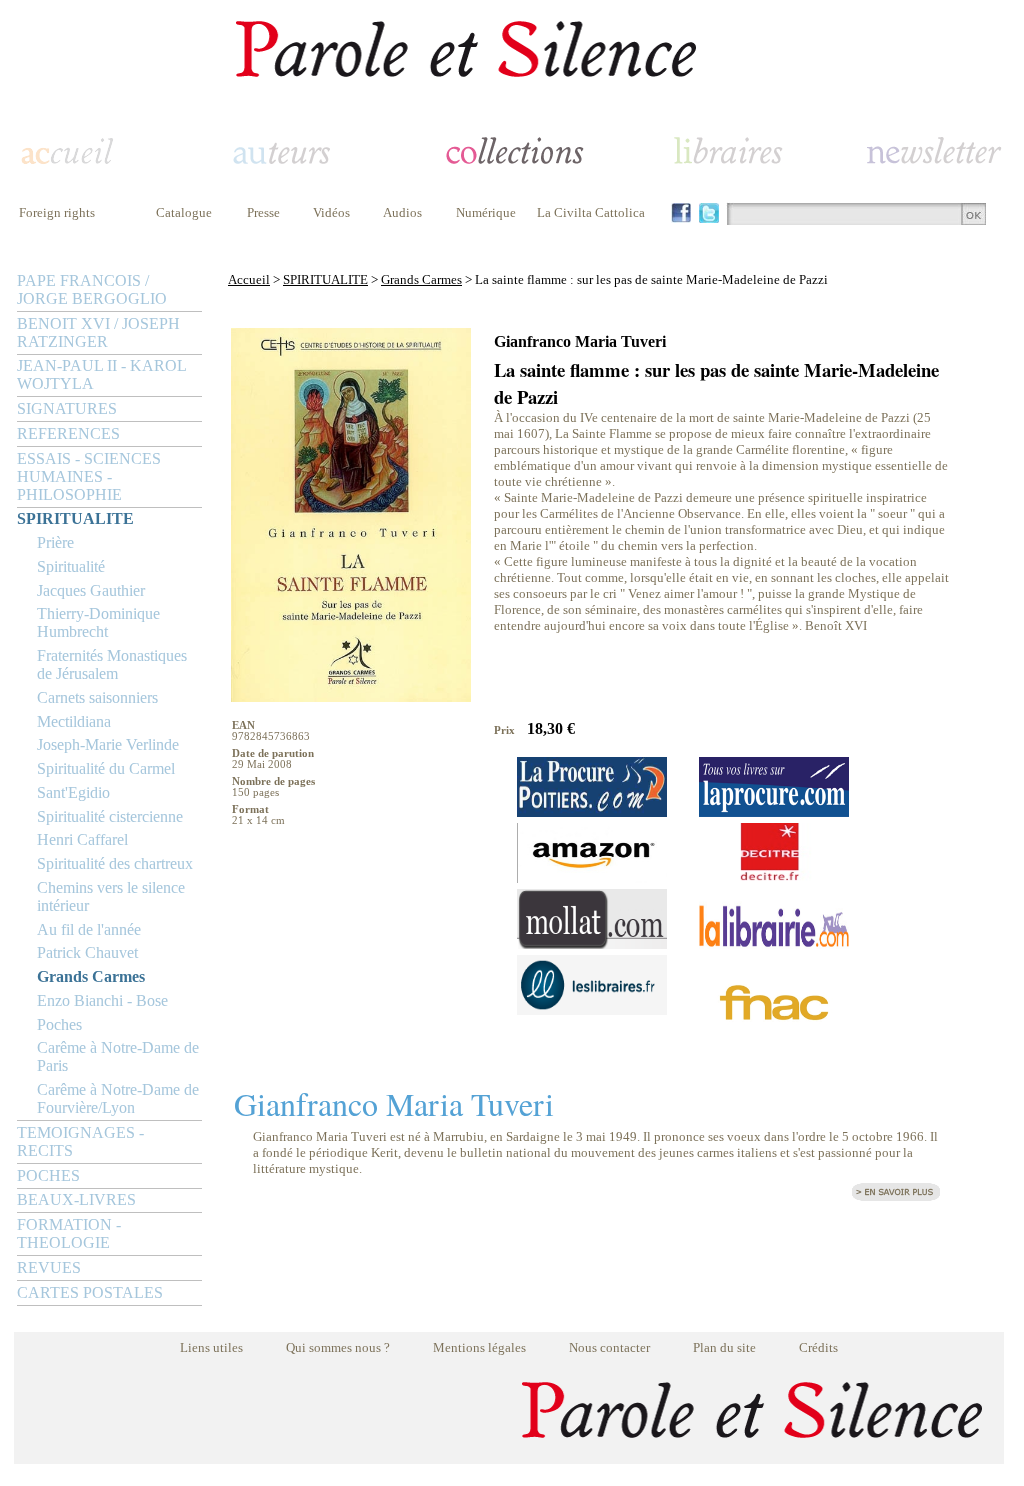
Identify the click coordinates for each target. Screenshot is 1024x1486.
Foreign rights (57, 212)
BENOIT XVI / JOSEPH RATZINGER (98, 332)
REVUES (49, 1267)
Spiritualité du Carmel (106, 768)
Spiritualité (71, 566)
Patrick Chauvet (87, 952)
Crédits (818, 1347)
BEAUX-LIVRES (76, 1199)
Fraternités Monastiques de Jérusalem (112, 664)
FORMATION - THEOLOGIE (69, 1233)
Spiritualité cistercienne (110, 816)
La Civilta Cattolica (591, 212)
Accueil (249, 279)
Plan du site (724, 1347)
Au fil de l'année (89, 929)
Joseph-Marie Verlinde (108, 744)
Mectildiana (74, 721)
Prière (55, 542)
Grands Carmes (91, 976)
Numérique (486, 212)
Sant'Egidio (73, 792)
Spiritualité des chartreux (115, 863)
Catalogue (184, 212)
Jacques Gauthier (91, 590)
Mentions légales (479, 1347)
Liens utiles (211, 1347)
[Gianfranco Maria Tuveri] (896, 1197)
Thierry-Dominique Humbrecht (98, 622)
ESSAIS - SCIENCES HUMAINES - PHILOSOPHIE (89, 476)
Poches (59, 1024)
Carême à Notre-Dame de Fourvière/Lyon (118, 1098)
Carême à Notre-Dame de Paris (118, 1056)
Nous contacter (609, 1347)
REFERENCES (68, 433)
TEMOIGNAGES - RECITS (80, 1141)
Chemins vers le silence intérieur (111, 896)
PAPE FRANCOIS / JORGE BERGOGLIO (92, 289)
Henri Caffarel (82, 839)
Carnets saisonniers (97, 697)
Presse (263, 212)
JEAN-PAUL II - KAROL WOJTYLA (101, 374)
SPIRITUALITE (75, 518)
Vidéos (331, 212)
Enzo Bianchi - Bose (102, 1000)
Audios (402, 212)
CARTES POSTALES (90, 1292)
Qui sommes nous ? (338, 1347)
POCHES (48, 1175)
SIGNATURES (67, 408)
